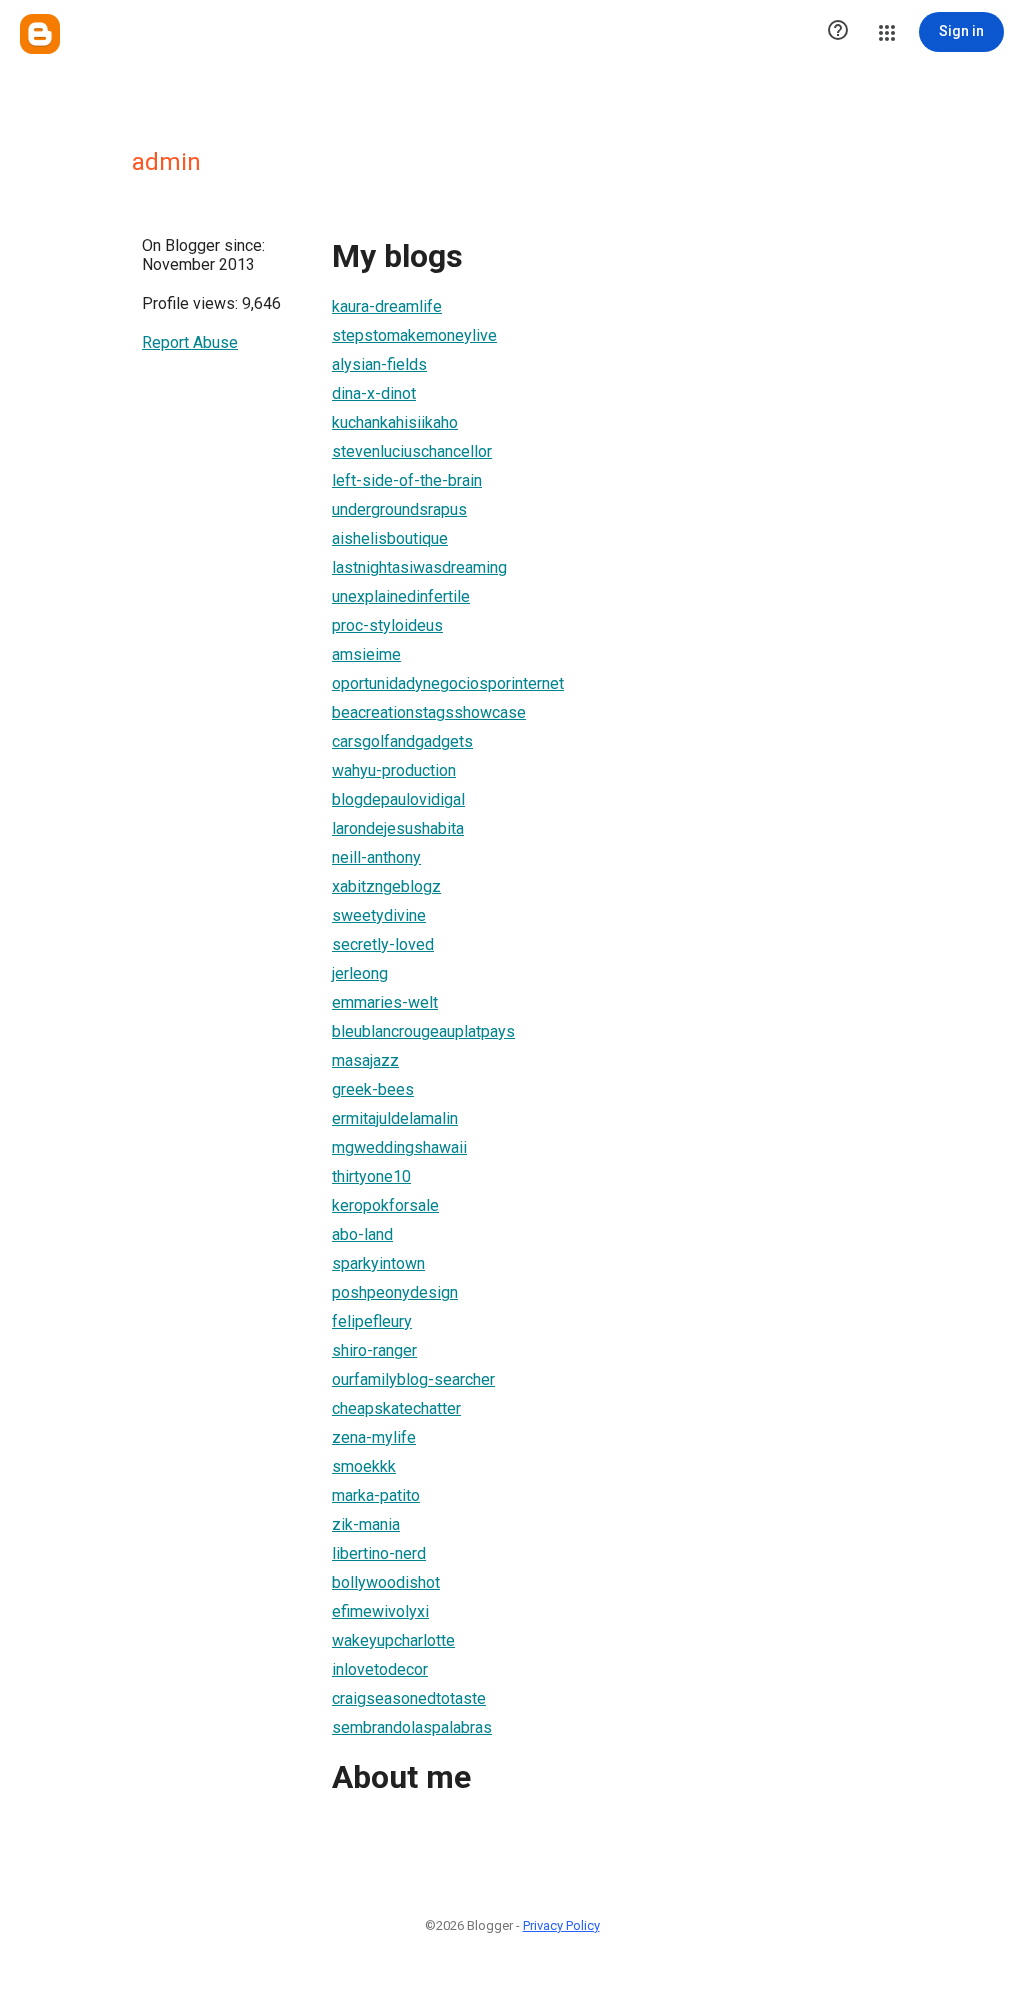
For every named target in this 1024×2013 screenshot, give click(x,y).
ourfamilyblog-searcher (413, 1379)
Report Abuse (190, 342)
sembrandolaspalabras (412, 1727)
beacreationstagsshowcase (429, 712)
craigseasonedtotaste (409, 1698)
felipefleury (372, 1321)
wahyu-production (394, 770)
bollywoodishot (386, 1582)
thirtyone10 (371, 1176)
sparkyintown (378, 1263)
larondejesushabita (398, 828)
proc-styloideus (387, 625)
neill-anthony (376, 857)
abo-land (362, 1234)
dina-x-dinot (374, 393)
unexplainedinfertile (401, 596)
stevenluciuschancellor (412, 451)
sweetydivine (379, 915)
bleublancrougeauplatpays (423, 1031)
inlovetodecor (380, 1669)
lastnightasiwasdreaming (419, 567)
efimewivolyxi (380, 1611)
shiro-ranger (374, 1350)
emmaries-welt (385, 1002)
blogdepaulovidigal (398, 799)
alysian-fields (379, 364)
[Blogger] (40, 34)
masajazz (365, 1060)
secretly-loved (383, 944)
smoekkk (364, 1466)
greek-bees (373, 1089)
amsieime (366, 654)
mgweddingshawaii (399, 1147)
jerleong (360, 973)
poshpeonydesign (395, 1292)
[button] (838, 32)
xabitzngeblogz (386, 886)
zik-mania (366, 1524)
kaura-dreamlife (387, 306)
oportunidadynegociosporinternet (448, 683)
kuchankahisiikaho (395, 422)
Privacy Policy (561, 1925)
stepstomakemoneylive (414, 335)
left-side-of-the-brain (407, 480)
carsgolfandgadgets (402, 741)
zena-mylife (374, 1437)
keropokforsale (385, 1205)
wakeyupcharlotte (393, 1640)
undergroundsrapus (399, 509)
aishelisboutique (390, 538)
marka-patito (376, 1495)
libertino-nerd (379, 1553)
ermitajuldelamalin (395, 1118)
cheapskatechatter (396, 1408)
